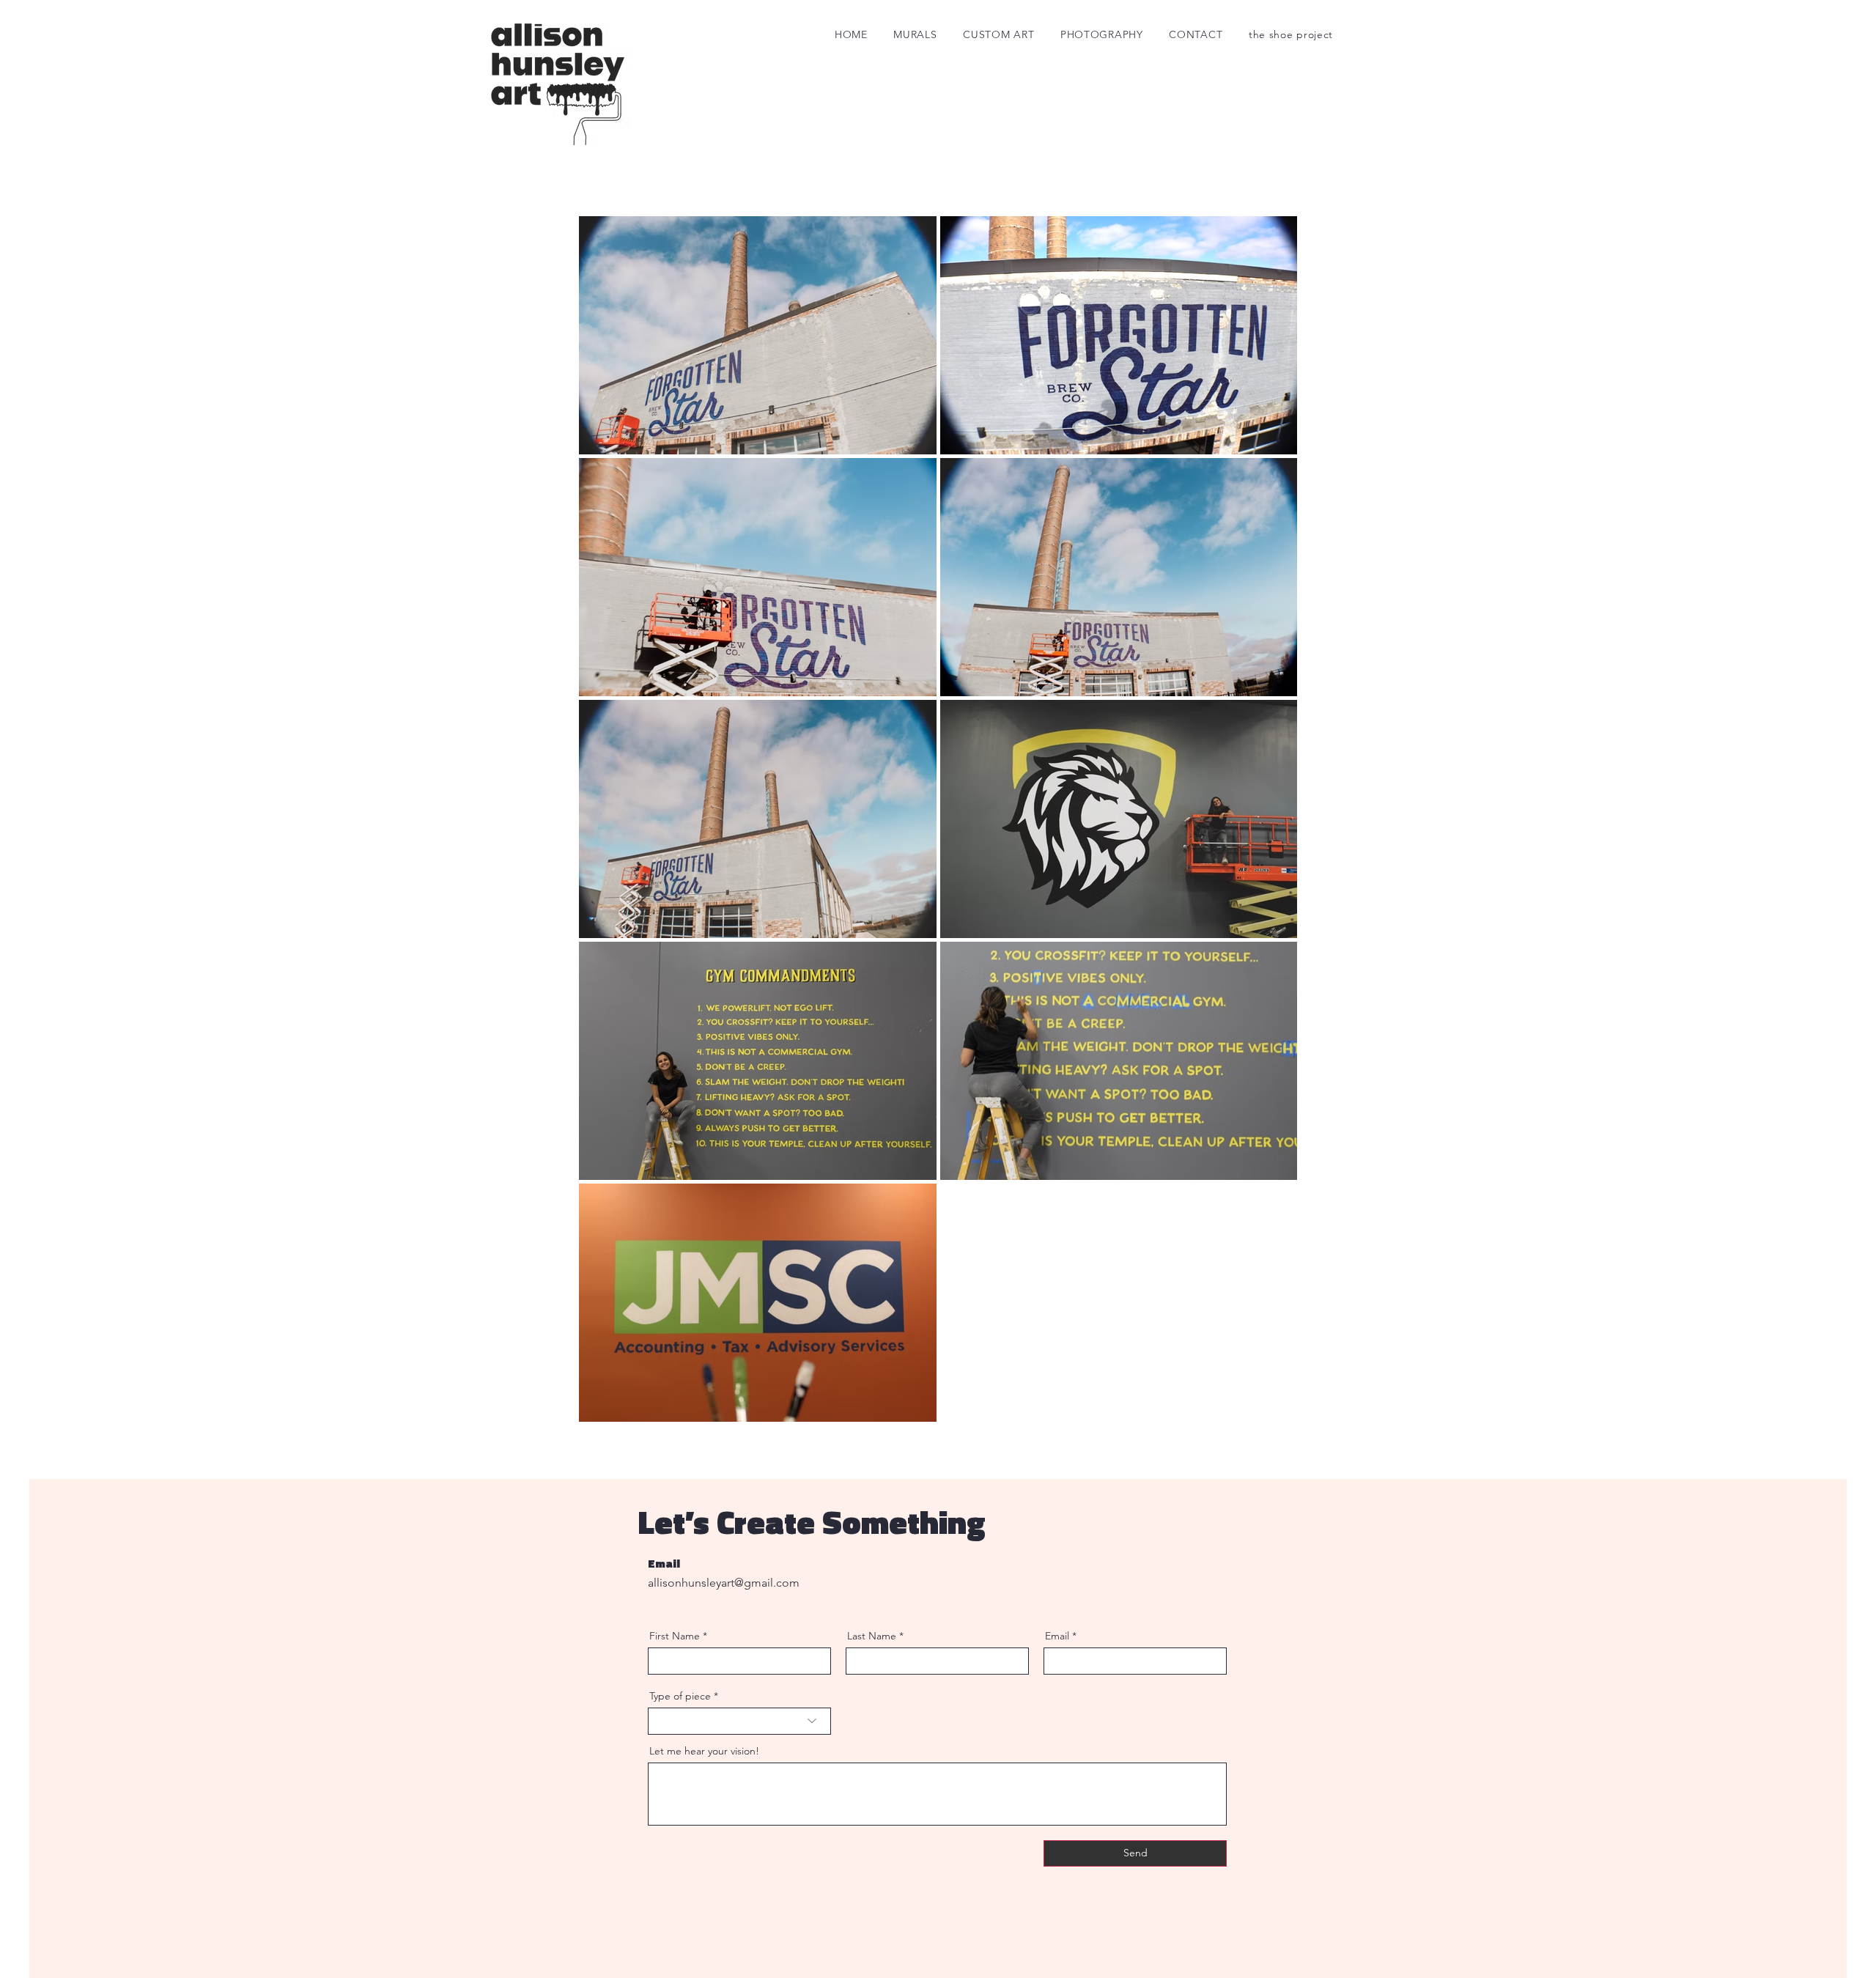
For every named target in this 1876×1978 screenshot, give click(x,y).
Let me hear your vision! (704, 1751)
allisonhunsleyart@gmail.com (724, 1583)
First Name (675, 1636)
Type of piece (680, 1696)
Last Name (872, 1636)
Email (1057, 1636)
